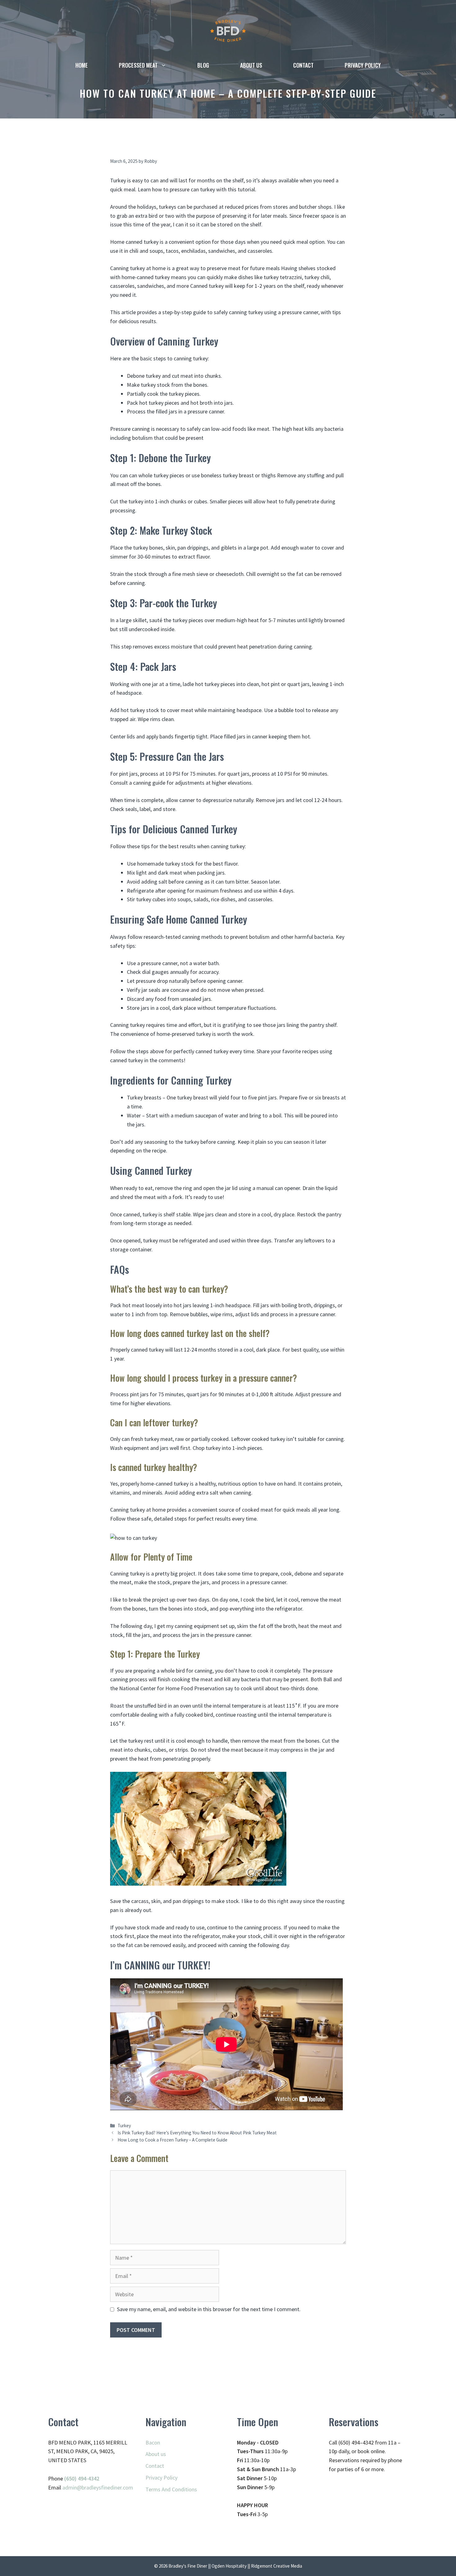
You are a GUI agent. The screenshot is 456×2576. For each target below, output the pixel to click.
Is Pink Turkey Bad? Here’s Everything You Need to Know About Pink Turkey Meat (197, 2133)
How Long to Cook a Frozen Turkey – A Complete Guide (172, 2140)
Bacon (153, 2442)
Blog (203, 65)
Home (82, 65)
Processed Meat (138, 65)
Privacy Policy (363, 65)
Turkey (124, 2126)
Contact (303, 65)
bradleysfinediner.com (107, 2487)
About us (251, 65)
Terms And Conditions (171, 2489)
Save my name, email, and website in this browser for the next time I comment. (209, 2309)
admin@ (72, 2487)
